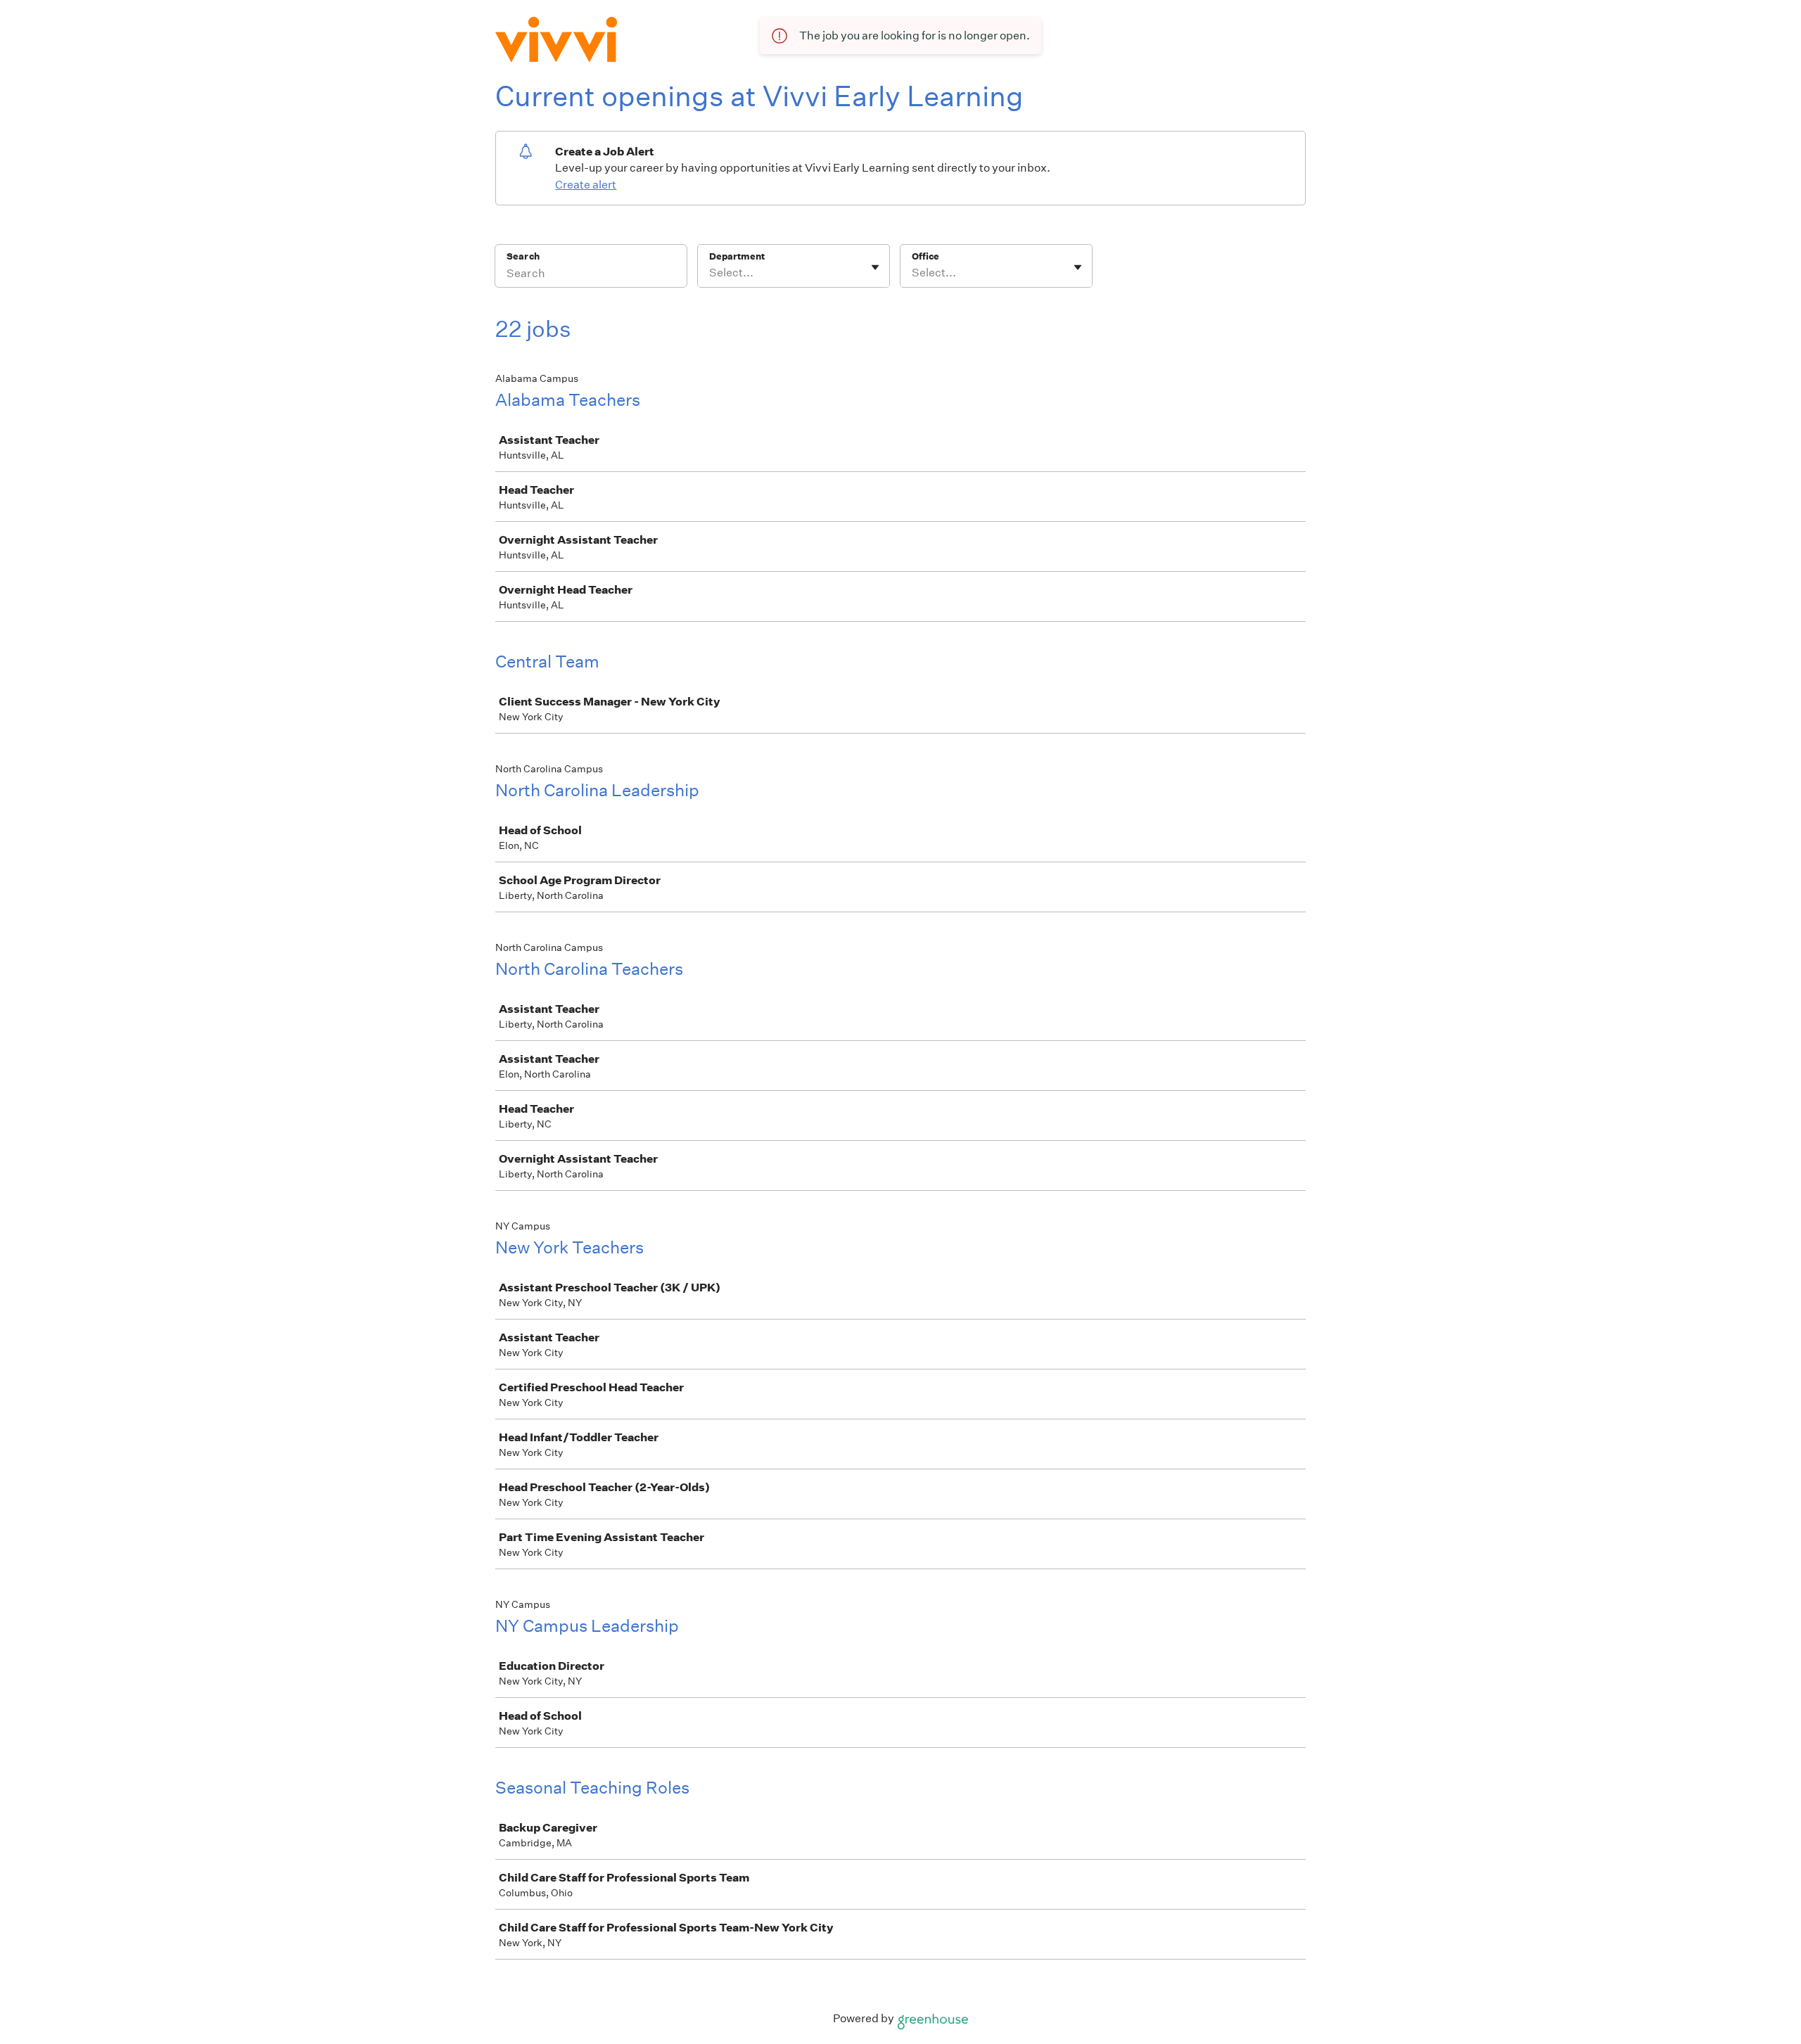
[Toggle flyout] (875, 267)
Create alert (586, 185)
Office (925, 256)
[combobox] (710, 273)
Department (737, 256)
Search (523, 256)
